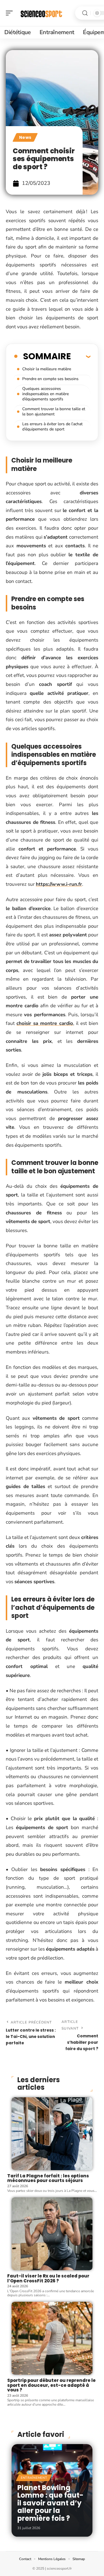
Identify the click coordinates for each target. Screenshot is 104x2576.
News (25, 137)
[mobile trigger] (11, 13)
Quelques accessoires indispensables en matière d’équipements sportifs (45, 394)
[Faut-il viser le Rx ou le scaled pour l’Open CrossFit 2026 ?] (52, 2234)
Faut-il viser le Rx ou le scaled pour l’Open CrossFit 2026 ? (48, 2278)
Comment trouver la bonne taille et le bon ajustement (54, 411)
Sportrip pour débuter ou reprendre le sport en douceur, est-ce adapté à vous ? (51, 2385)
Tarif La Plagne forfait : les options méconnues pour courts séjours (48, 2178)
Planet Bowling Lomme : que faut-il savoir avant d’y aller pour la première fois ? (50, 2503)
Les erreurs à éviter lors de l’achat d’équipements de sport (52, 427)
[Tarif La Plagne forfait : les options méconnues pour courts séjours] (52, 2134)
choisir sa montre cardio (45, 1023)
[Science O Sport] (42, 13)
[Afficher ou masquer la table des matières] (81, 356)
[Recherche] (85, 13)
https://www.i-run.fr (59, 884)
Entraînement (34, 2478)
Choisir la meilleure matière (47, 369)
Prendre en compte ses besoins (50, 379)
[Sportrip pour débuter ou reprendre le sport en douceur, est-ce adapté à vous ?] (52, 2338)
